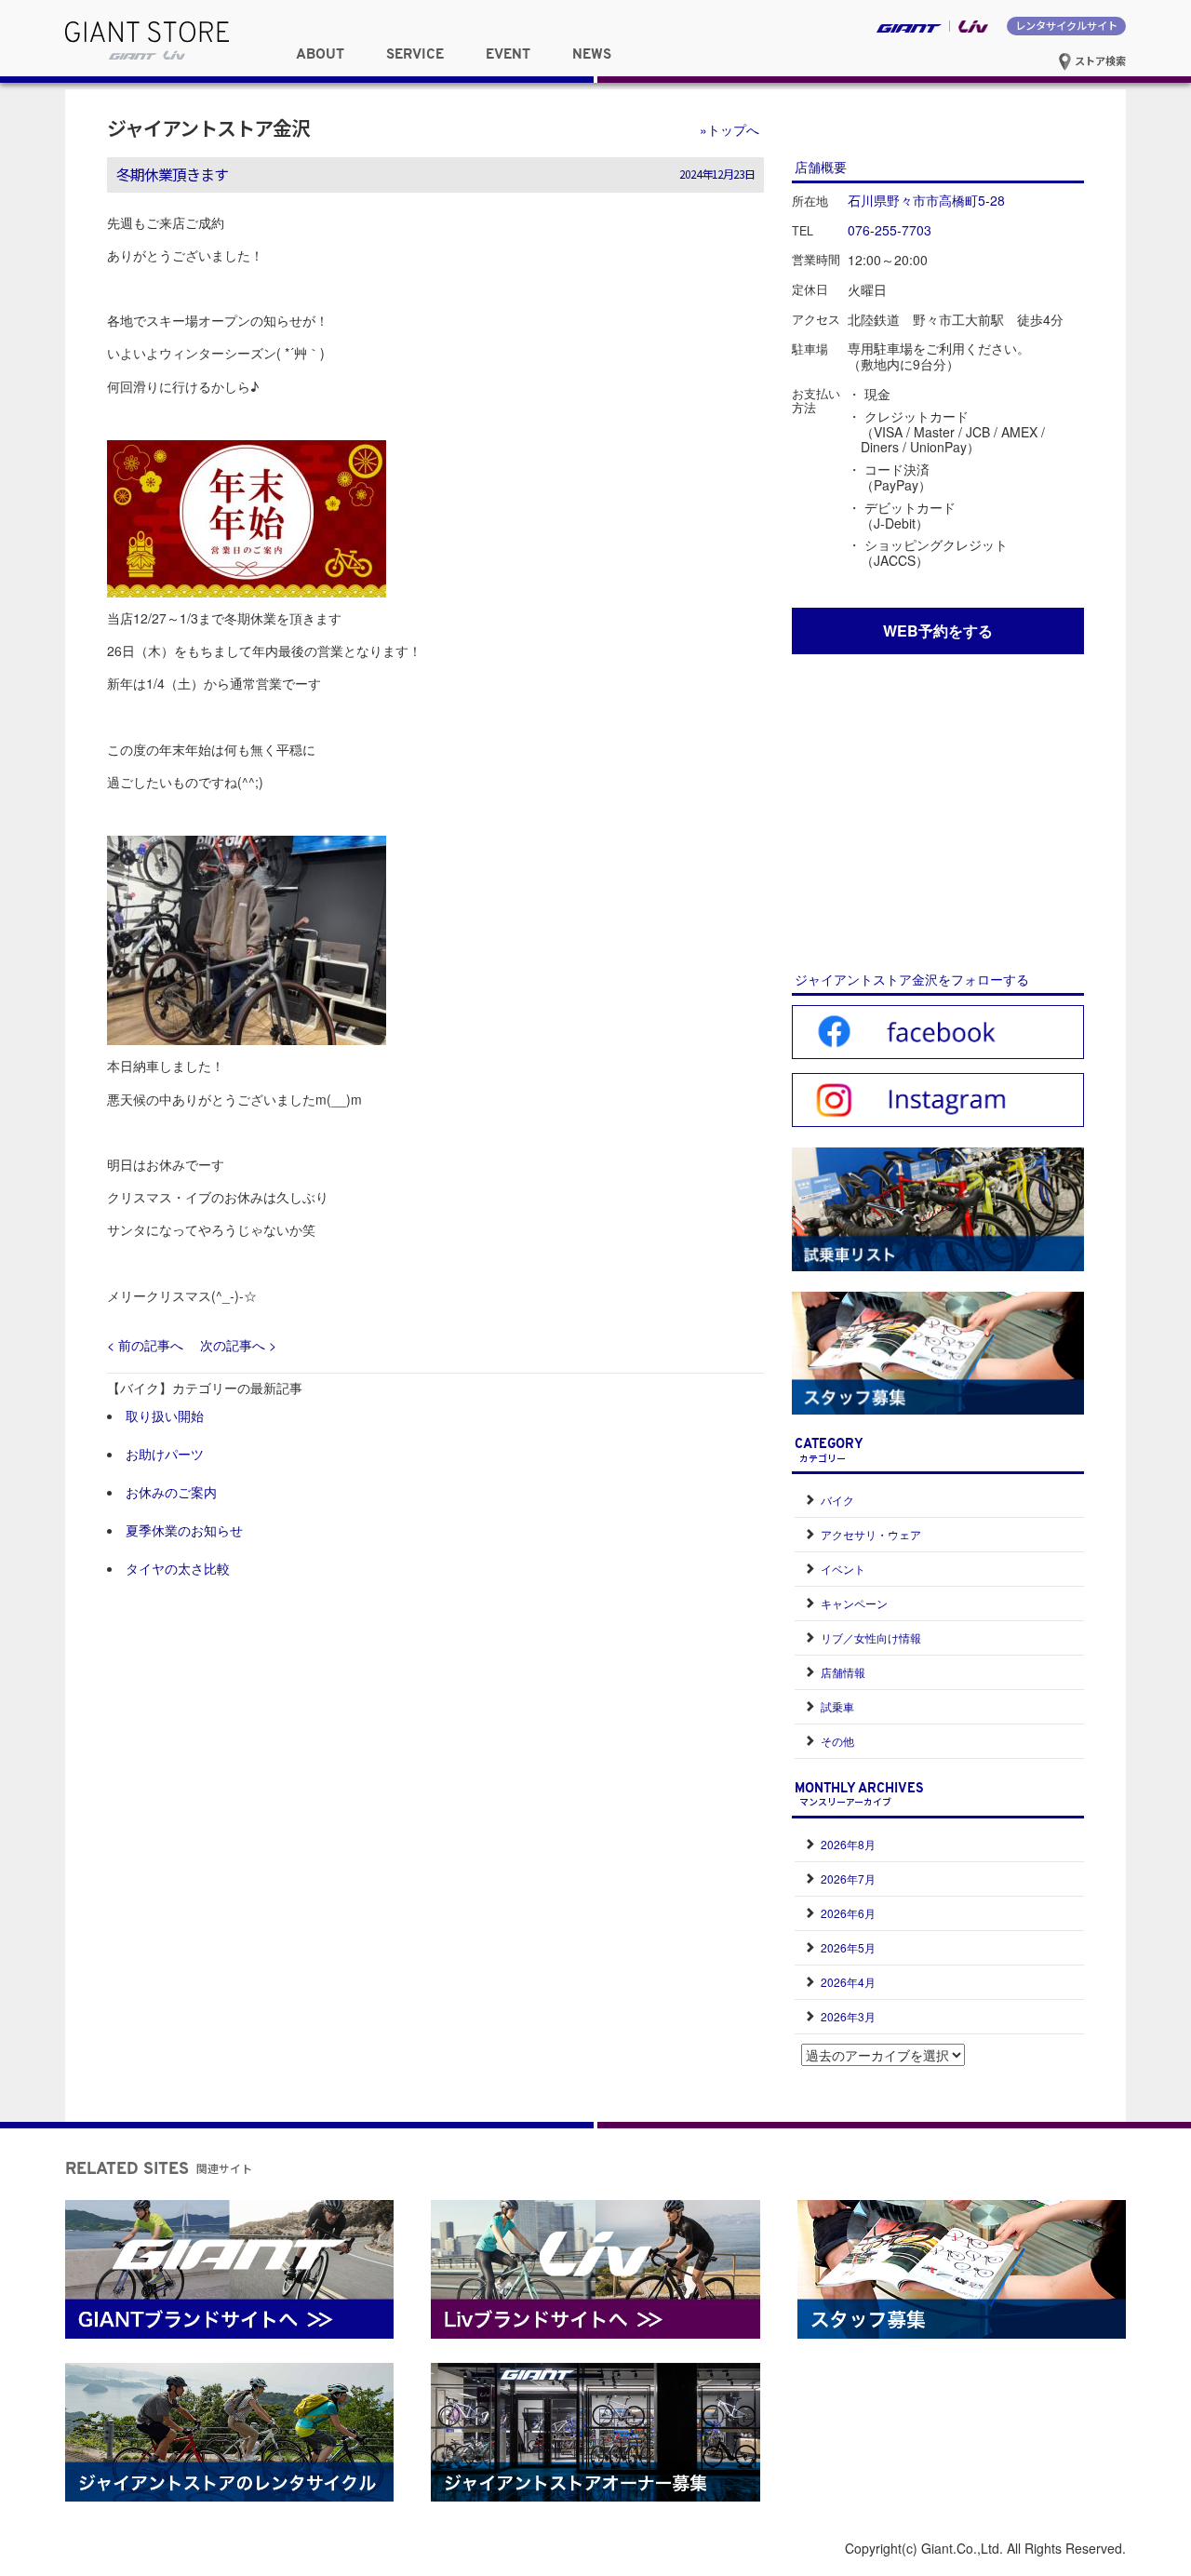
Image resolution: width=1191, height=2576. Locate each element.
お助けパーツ (165, 1454)
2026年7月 (848, 1878)
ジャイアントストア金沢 (208, 127)
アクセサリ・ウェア (871, 1534)
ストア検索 (1099, 60)
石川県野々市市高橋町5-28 (926, 200)
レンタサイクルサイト (1066, 25)
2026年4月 (848, 1982)
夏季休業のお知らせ (184, 1530)
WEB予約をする (938, 631)
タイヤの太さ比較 (178, 1568)
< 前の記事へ (145, 1345)
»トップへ (729, 129)
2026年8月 (848, 1844)
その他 (837, 1741)
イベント (843, 1569)
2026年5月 (848, 1947)
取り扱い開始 (165, 1415)
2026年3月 (848, 2016)
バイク (837, 1500)
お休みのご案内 (171, 1492)
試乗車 (837, 1706)
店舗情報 (843, 1672)
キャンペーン (854, 1603)
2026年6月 (848, 1913)
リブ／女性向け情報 (871, 1637)
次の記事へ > (238, 1345)
